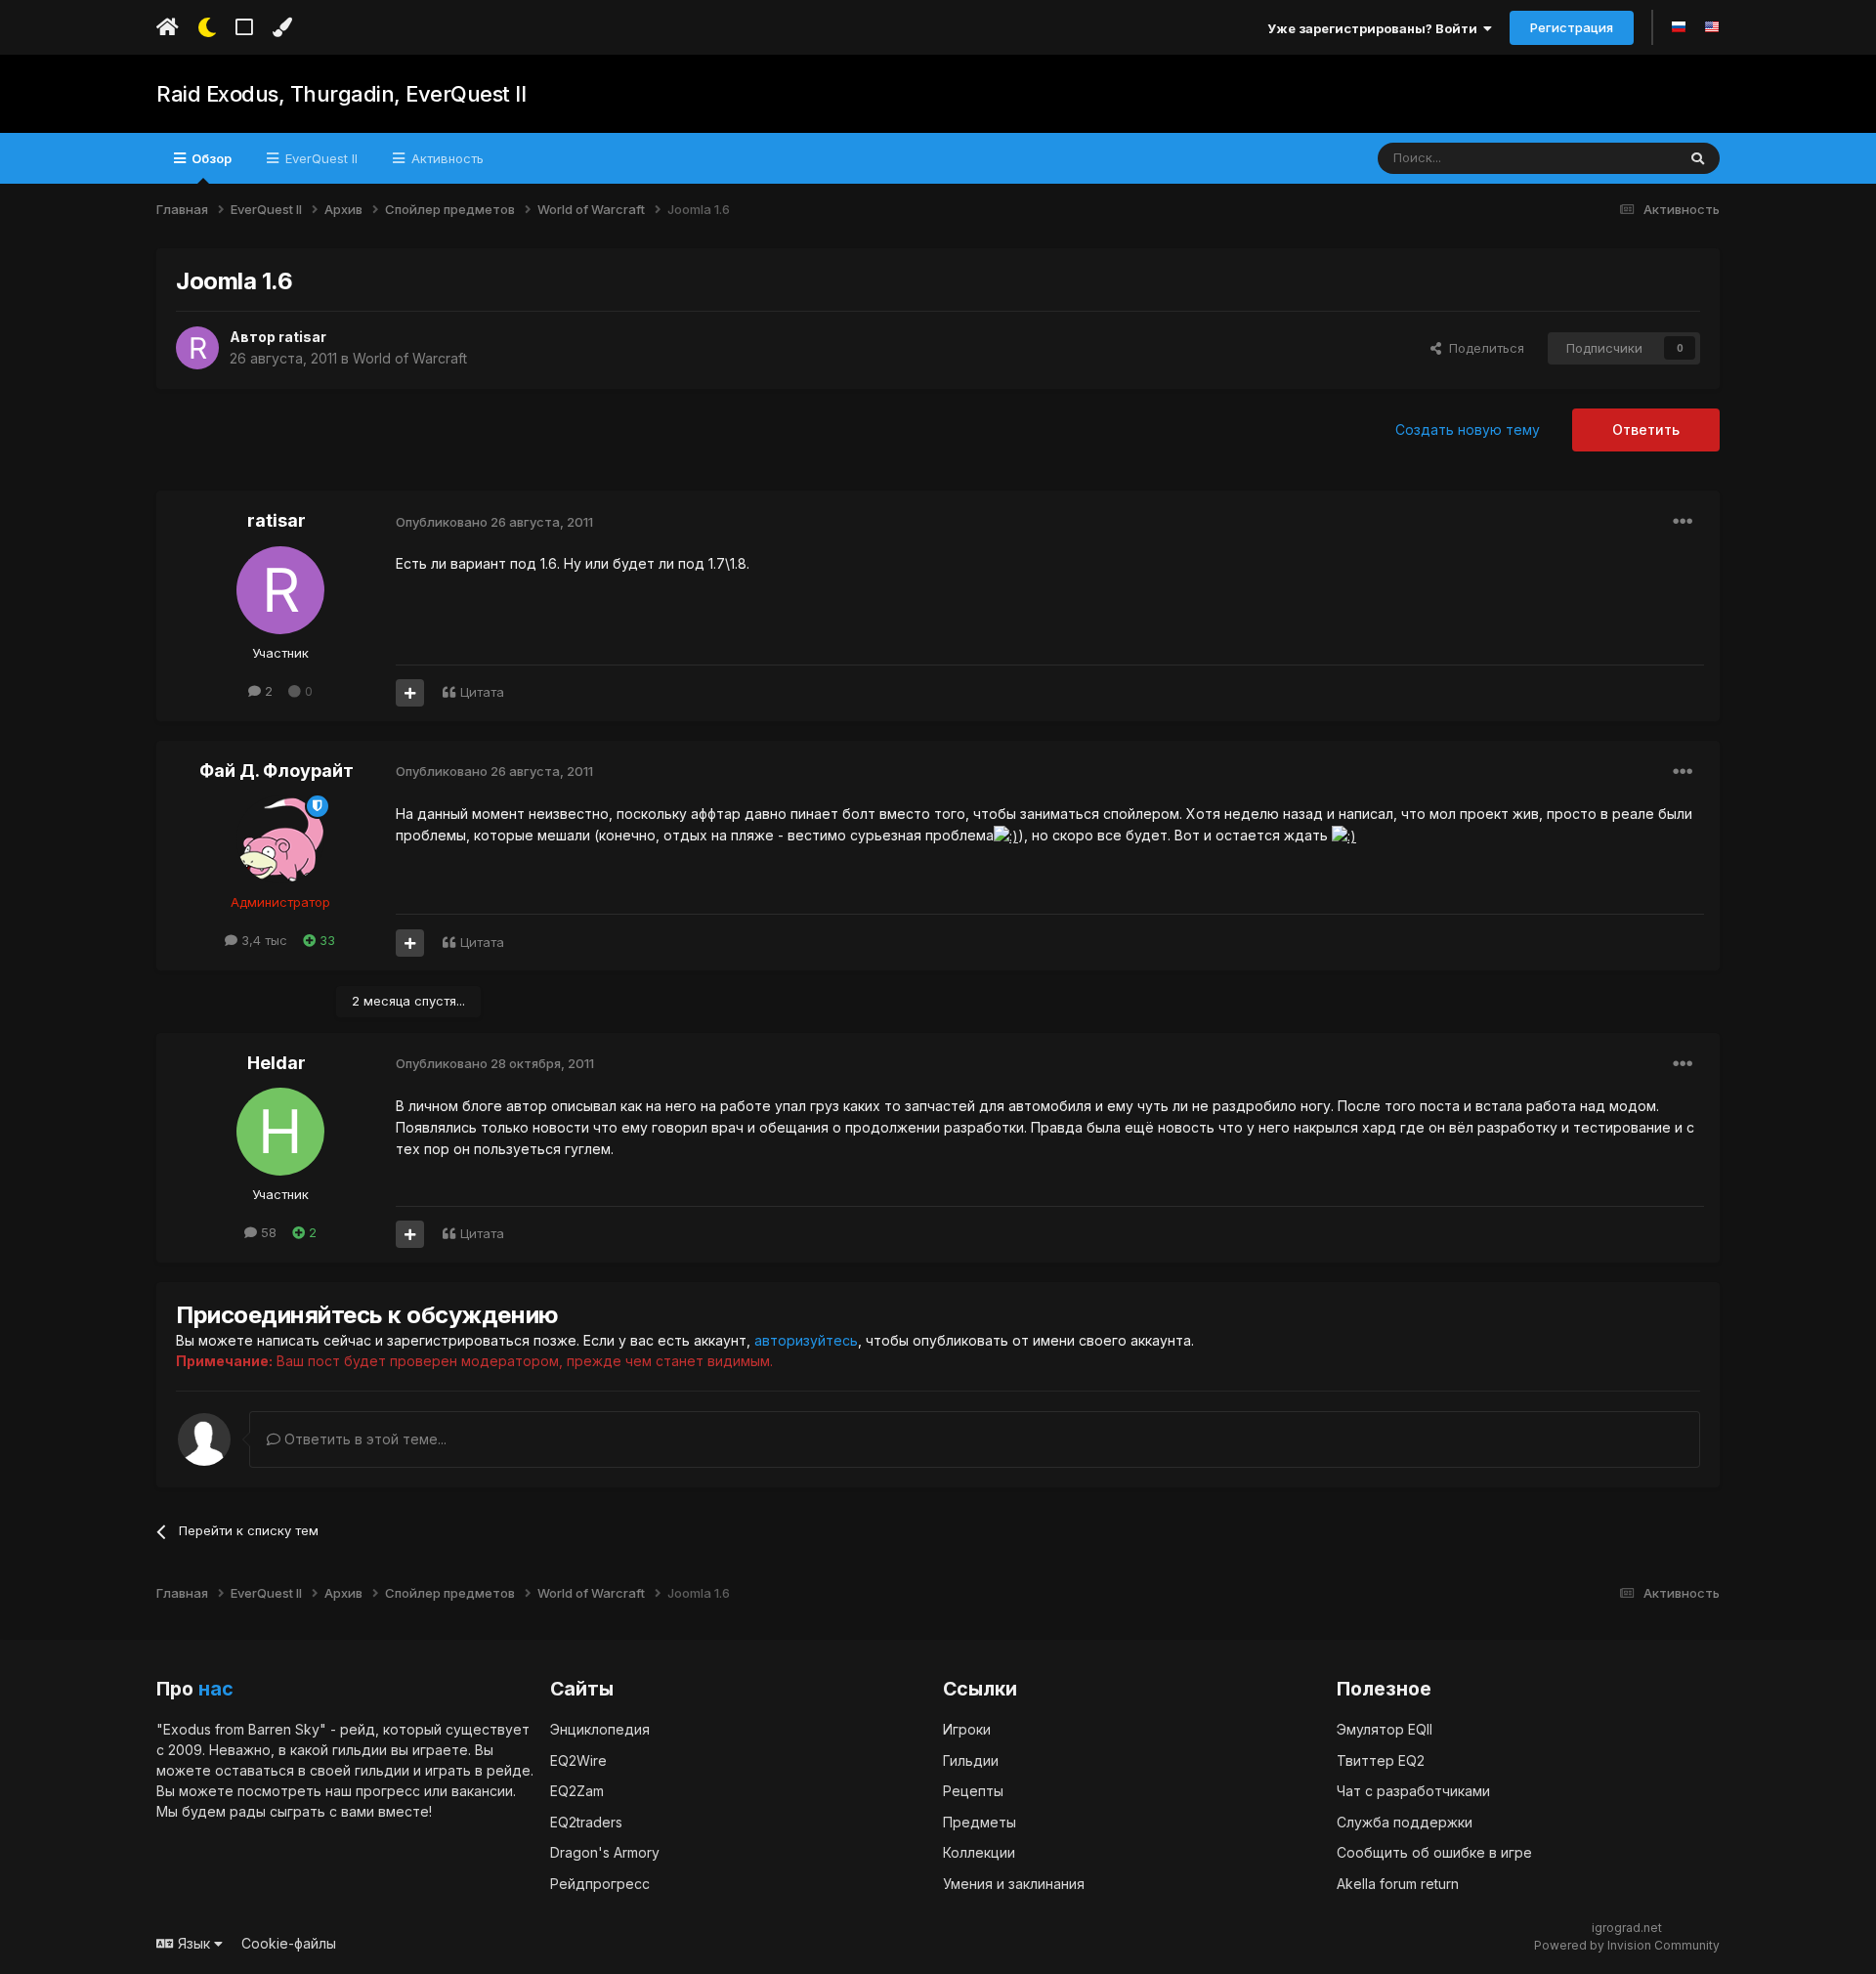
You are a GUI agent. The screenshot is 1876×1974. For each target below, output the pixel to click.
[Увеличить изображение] (1006, 835)
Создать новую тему (1468, 429)
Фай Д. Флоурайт (277, 771)
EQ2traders (586, 1822)
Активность (446, 158)
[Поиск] (1698, 158)
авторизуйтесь (806, 1340)
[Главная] (168, 27)
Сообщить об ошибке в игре (1434, 1852)
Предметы (980, 1822)
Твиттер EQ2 (1381, 1760)
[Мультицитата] (410, 693)
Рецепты (973, 1791)
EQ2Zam (577, 1791)
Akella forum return (1398, 1884)
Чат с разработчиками (1413, 1791)
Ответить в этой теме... (363, 1439)
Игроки (967, 1729)
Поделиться (1483, 348)
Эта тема (1623, 158)
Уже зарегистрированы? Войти (1375, 28)
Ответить (1646, 429)
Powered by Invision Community (1627, 1945)
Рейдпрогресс (600, 1884)
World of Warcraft (410, 358)
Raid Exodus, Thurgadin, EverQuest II (341, 94)
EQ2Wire (578, 1760)
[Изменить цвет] (282, 27)
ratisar (302, 337)
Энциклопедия (600, 1729)
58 (267, 1232)
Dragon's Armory (605, 1852)
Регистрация (1572, 27)
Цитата (482, 692)
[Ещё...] (1683, 522)
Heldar (277, 1063)
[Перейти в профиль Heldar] (280, 1132)
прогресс (388, 1791)
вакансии (482, 1791)
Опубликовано (494, 522)
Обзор (210, 158)
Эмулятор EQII (1385, 1729)
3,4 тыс (262, 940)
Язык (194, 1943)
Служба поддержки (1405, 1822)
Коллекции (979, 1852)
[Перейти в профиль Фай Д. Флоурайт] (280, 839)
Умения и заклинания (1014, 1884)
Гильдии (971, 1760)
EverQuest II (320, 158)
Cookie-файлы (289, 1943)
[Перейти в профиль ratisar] (197, 348)
